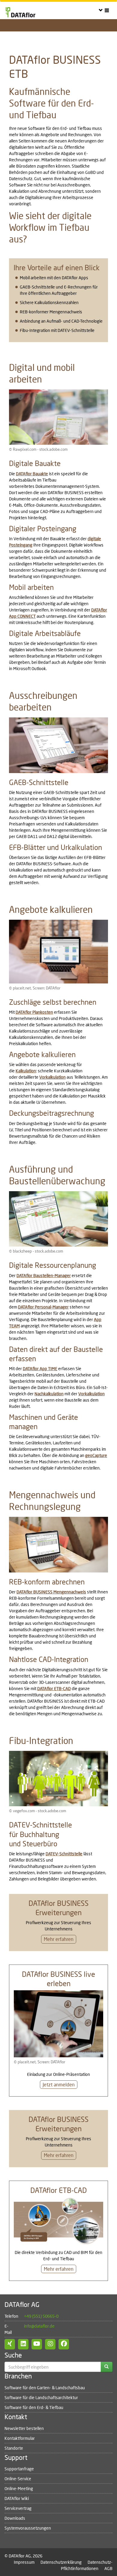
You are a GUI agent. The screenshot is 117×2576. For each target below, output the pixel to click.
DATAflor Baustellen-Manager (44, 1275)
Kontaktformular (20, 2438)
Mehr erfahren (59, 1939)
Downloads (15, 2518)
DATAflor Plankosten (34, 1012)
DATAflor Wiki (17, 2498)
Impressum (24, 2562)
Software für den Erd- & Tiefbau (34, 2407)
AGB (108, 2568)
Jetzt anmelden (59, 2084)
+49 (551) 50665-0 (41, 2316)
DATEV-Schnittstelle (64, 1854)
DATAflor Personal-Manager (43, 1307)
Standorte (14, 2448)
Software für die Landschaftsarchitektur (41, 2397)
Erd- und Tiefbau (15, 35)
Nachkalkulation (49, 1394)
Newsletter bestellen (24, 2428)
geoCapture (96, 1455)
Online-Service (18, 2479)
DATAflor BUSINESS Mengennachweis (51, 1592)
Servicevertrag (18, 2508)
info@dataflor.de (39, 2326)
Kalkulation (26, 1071)
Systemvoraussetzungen (28, 2528)
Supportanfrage (19, 2469)
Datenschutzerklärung (61, 2562)
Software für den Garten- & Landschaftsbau (45, 2388)
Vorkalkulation (52, 1077)
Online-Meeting (19, 2488)
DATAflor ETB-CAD (54, 1688)
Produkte (35, 35)
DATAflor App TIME (40, 1369)
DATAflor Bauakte (32, 474)
